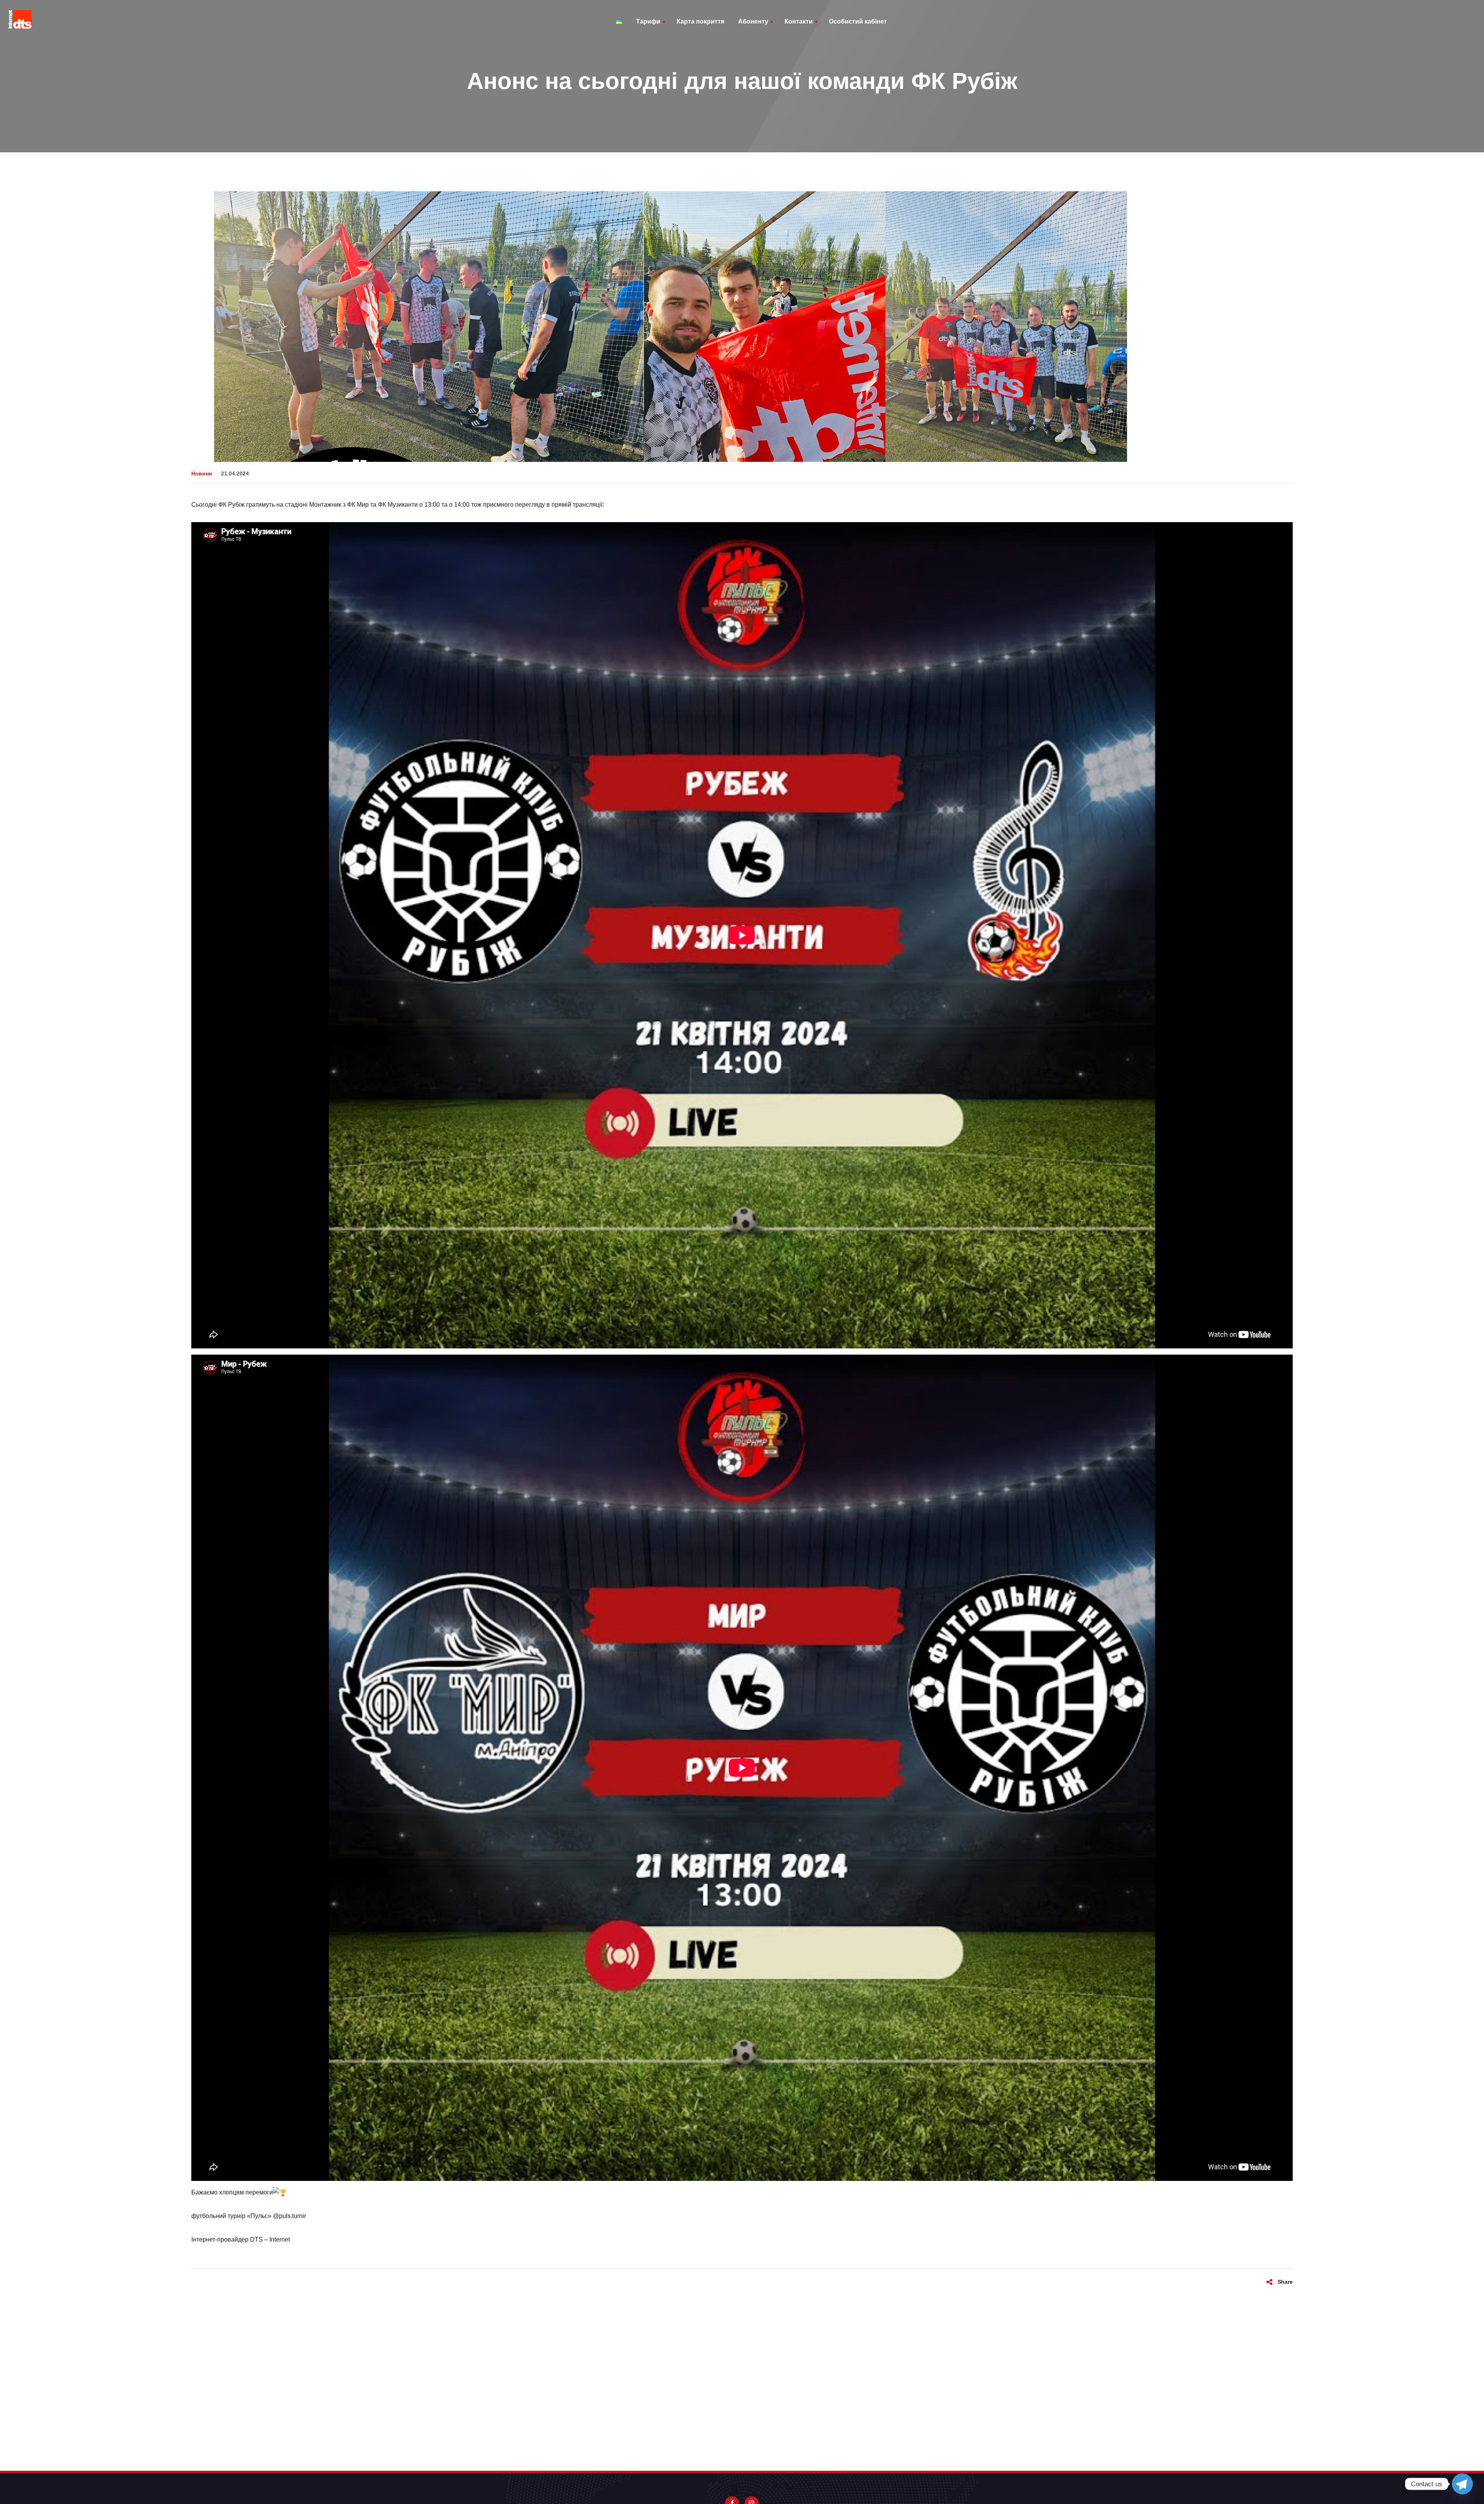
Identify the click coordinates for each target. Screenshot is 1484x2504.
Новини (202, 473)
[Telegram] (1462, 2484)
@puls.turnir (289, 2216)
